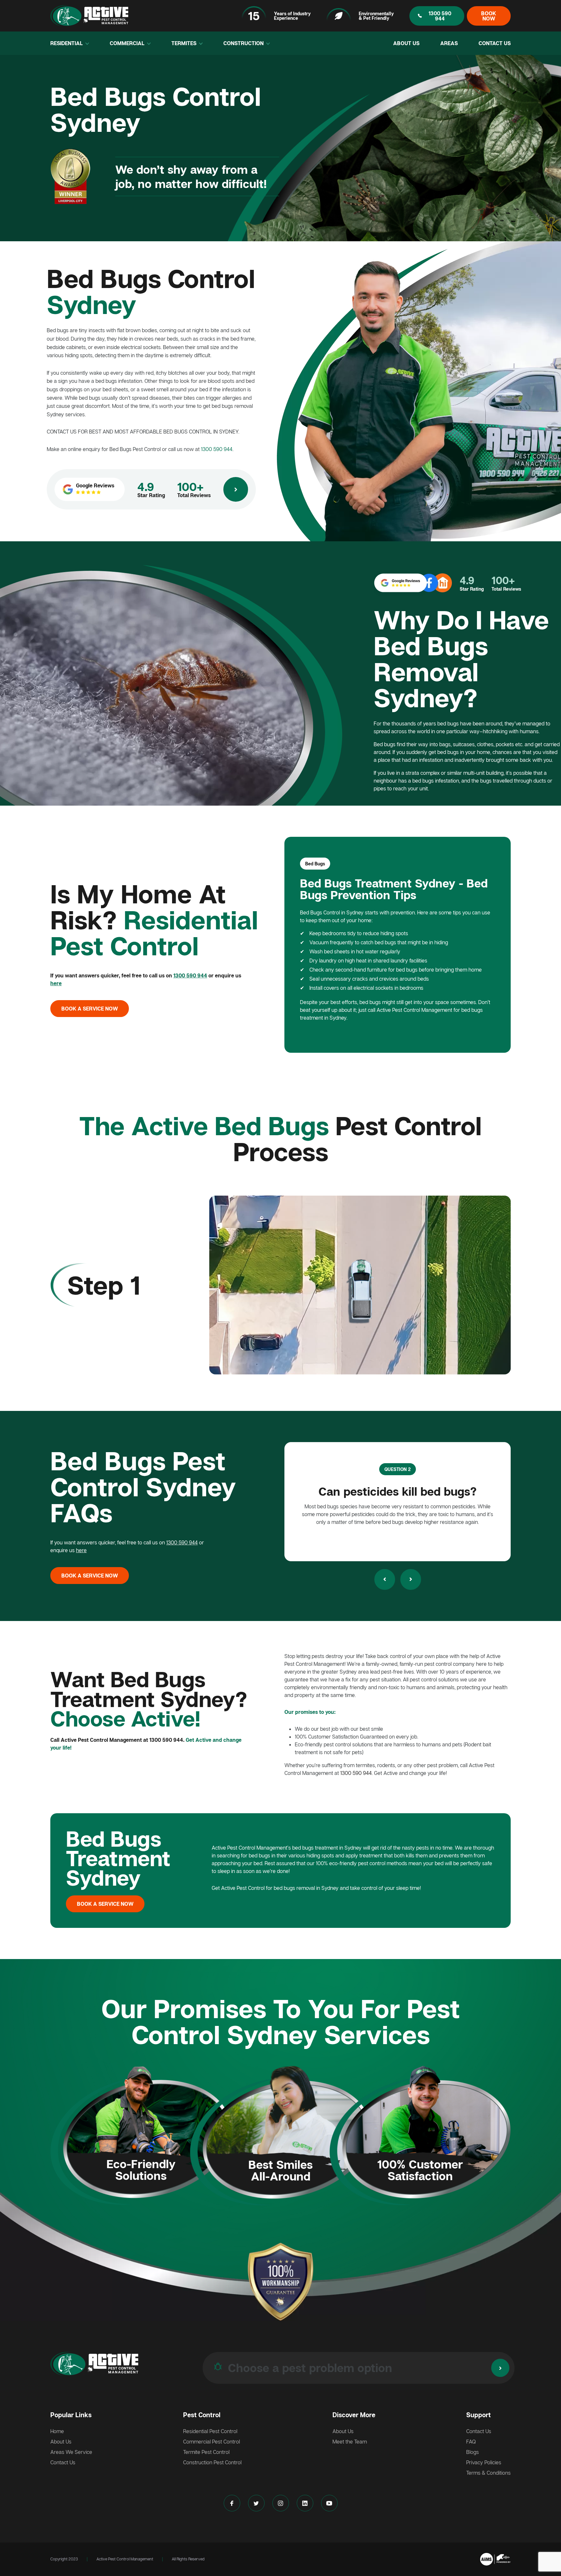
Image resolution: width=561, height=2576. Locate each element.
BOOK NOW (489, 16)
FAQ (471, 2442)
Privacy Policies (484, 2462)
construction (244, 43)
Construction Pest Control (212, 2462)
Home (57, 2431)
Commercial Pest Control (212, 2442)
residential (67, 43)
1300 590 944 (440, 16)
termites (185, 43)
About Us (406, 43)
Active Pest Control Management (125, 2559)
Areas (449, 43)
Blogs (473, 2452)
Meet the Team (350, 2442)
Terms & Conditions (488, 2473)
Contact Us (495, 43)
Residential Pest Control (210, 2431)
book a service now (90, 1009)
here (56, 983)
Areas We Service (71, 2452)
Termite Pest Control (206, 2452)
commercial (128, 43)
